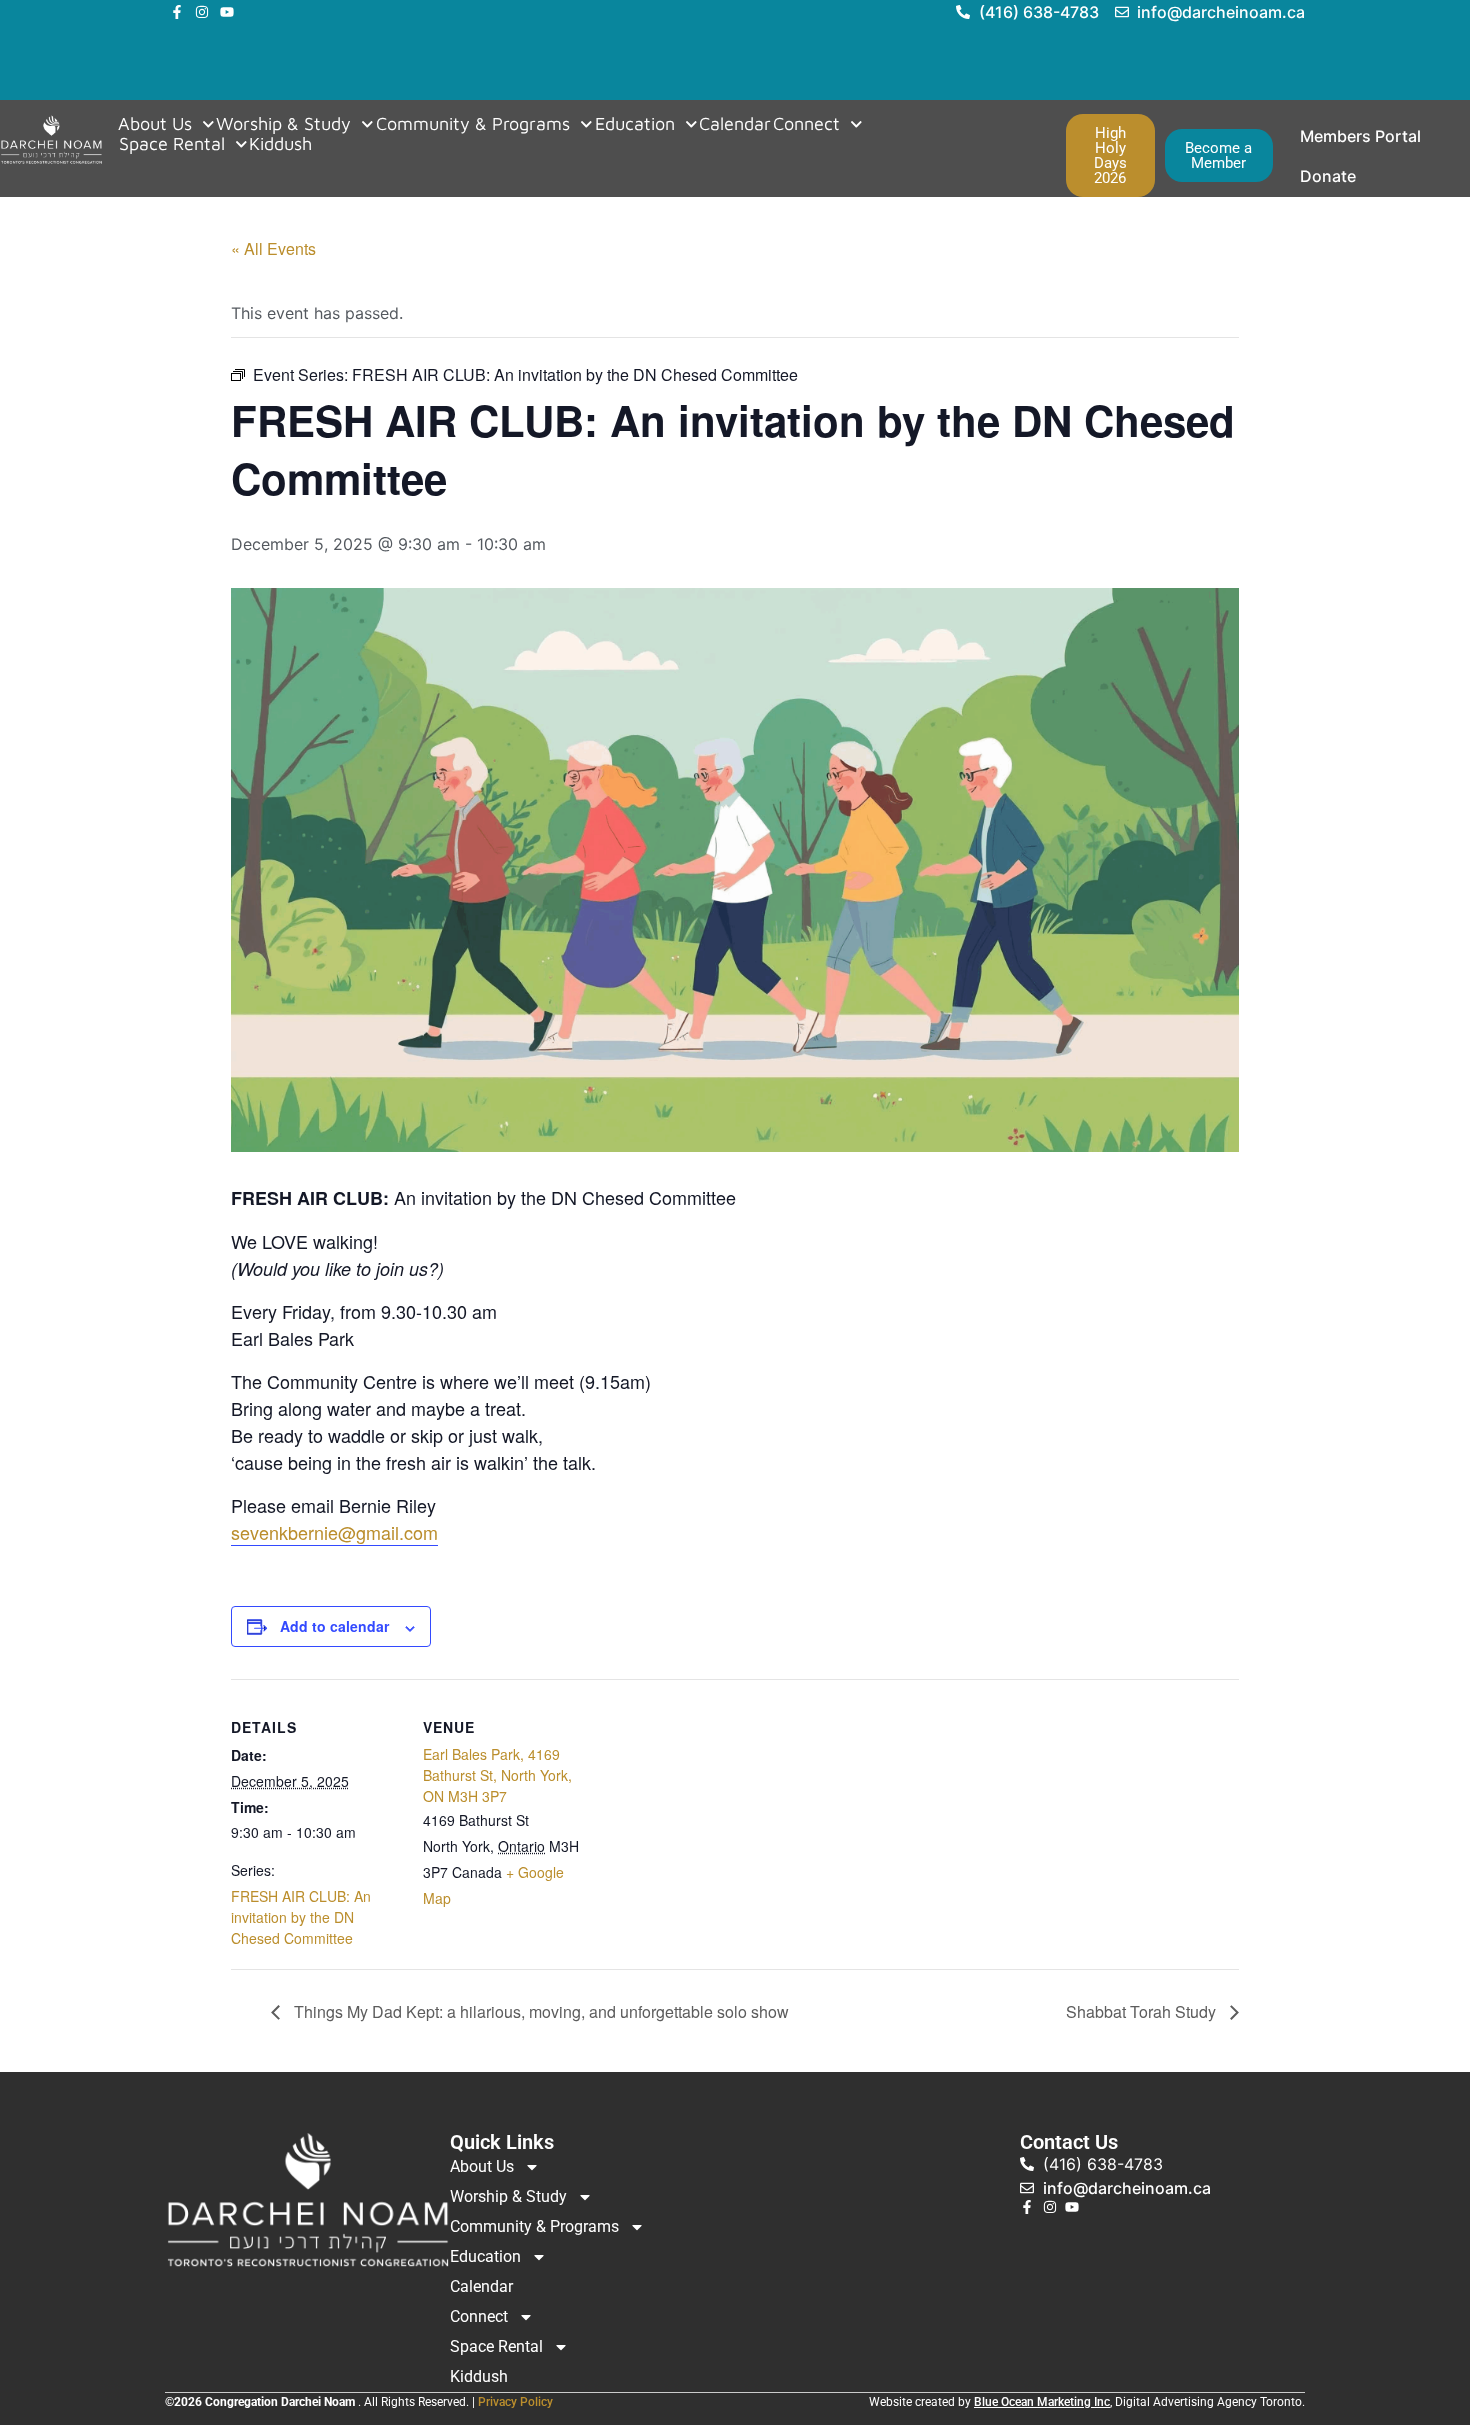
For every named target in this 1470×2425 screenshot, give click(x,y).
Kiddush (280, 144)
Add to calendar (334, 1626)
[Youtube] (227, 12)
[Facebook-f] (177, 12)
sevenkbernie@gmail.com (334, 1532)
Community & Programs (473, 124)
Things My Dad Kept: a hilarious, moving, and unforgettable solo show (539, 2011)
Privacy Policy (515, 2402)
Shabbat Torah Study (1143, 2011)
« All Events (273, 248)
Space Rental (172, 144)
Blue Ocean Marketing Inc (1042, 2402)
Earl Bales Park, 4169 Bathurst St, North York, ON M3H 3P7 (497, 1775)
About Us (155, 124)
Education (635, 124)
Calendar (735, 124)
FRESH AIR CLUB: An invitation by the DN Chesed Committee (301, 1917)
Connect (806, 124)
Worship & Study (283, 124)
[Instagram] (202, 12)
